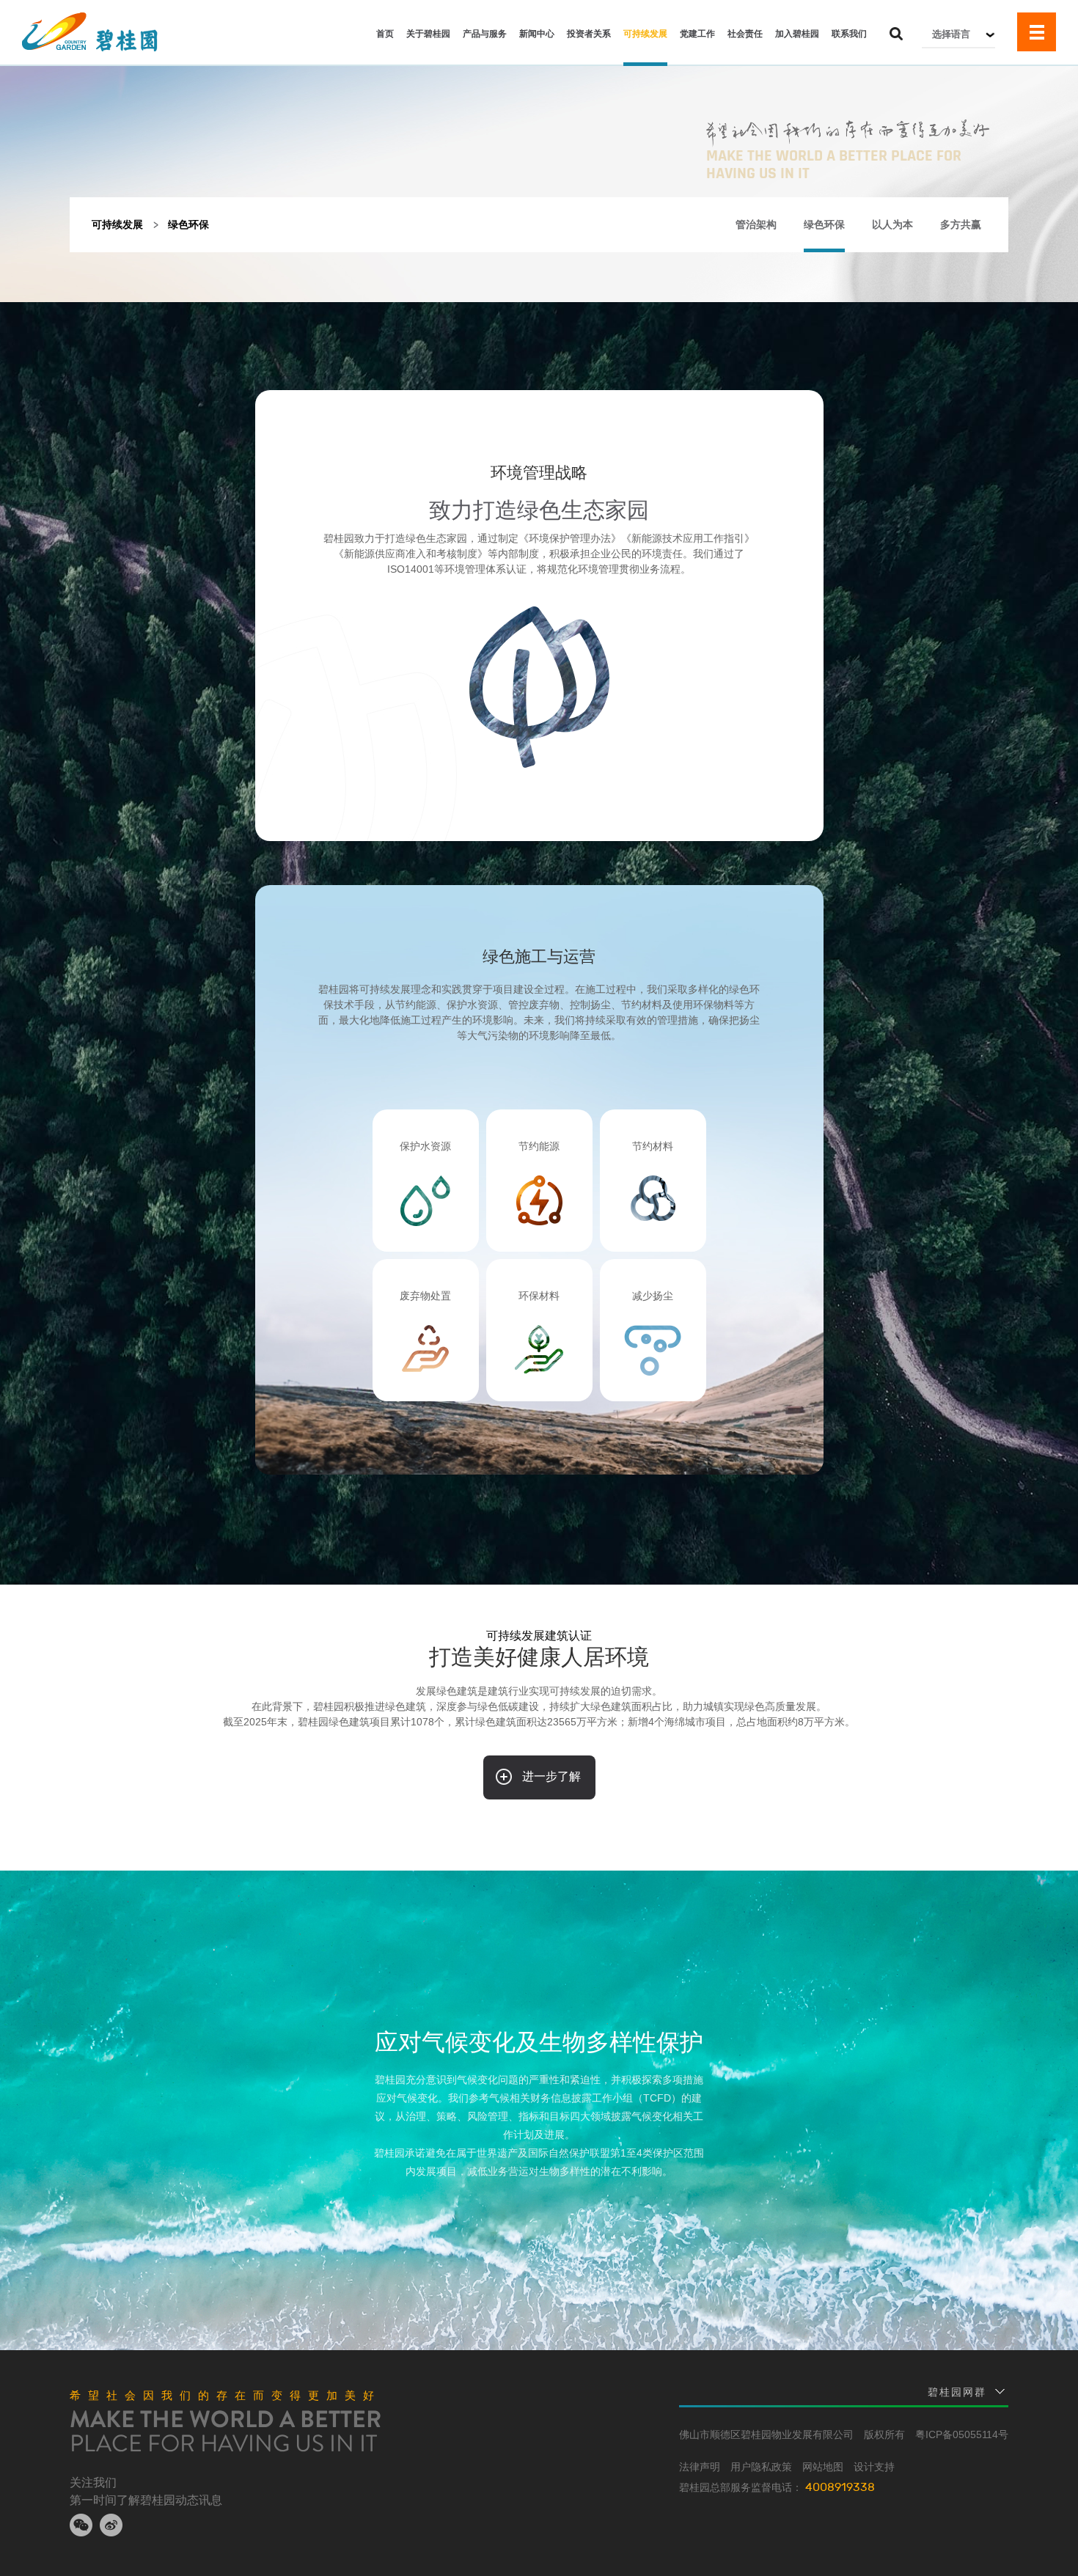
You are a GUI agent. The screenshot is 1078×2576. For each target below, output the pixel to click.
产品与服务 (485, 34)
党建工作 (697, 34)
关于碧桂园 (428, 34)
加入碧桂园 (797, 34)
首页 (385, 34)
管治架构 (756, 224)
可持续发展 (645, 34)
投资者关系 (589, 34)
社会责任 (745, 34)
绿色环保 (824, 224)
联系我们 (849, 34)
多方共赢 (961, 224)
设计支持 (874, 2467)
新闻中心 (537, 34)
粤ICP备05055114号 (962, 2434)
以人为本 (892, 224)
